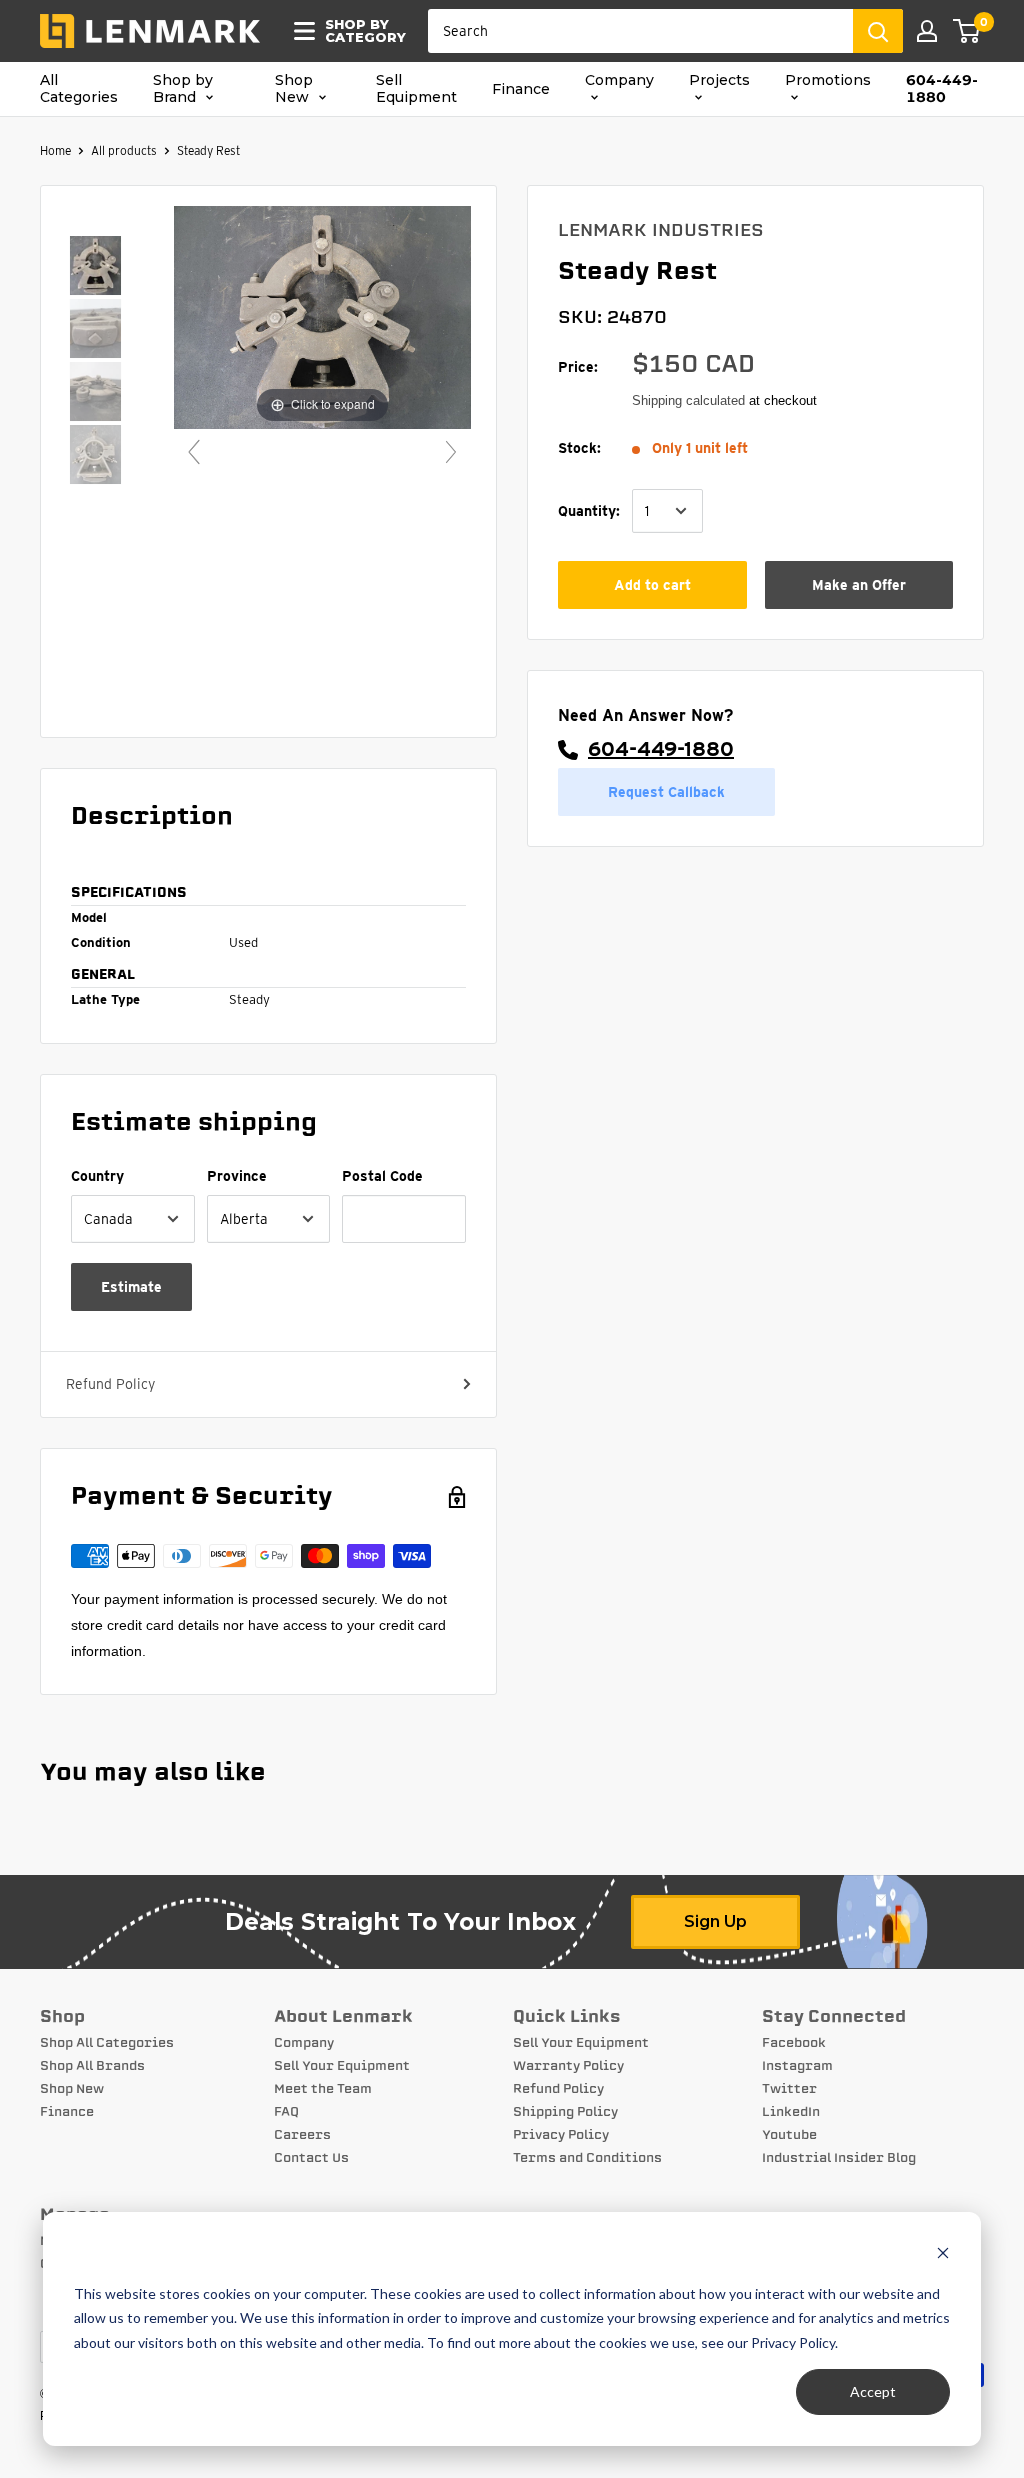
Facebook (794, 2043)
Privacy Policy (561, 2135)
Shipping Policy (565, 2112)
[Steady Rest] (95, 267)
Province (237, 1176)
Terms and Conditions (587, 2158)
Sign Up (715, 1921)
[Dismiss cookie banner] (943, 2255)
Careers (302, 2135)
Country (97, 1176)
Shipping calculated (688, 400)
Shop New (294, 89)
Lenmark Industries (661, 230)
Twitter (789, 2089)
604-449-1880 (942, 89)
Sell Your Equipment (342, 2066)
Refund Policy (110, 1384)
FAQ (286, 2112)
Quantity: (589, 511)
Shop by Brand (183, 89)
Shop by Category (359, 31)
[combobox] (640, 31)
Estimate (131, 1287)
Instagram (797, 2066)
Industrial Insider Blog (839, 2158)
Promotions (828, 80)
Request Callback (666, 792)
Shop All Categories (107, 2043)
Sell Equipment (416, 89)
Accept (873, 2391)
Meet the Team (323, 2089)
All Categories (79, 89)
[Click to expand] (322, 317)
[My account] (927, 31)
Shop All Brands (92, 2066)
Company (619, 80)
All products (124, 150)
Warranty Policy (568, 2066)
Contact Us (311, 2158)
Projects (719, 80)
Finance (521, 89)
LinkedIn (791, 2112)
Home (55, 150)
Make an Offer (859, 585)
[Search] (878, 31)
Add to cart (652, 585)
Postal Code (382, 1176)
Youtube (789, 2135)
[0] (967, 31)
